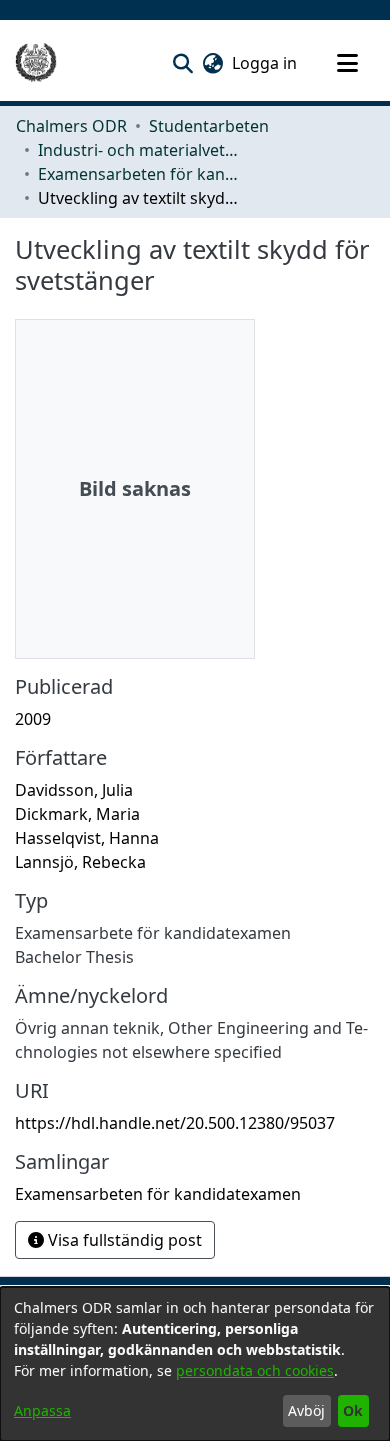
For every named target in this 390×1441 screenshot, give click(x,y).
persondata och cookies (255, 1370)
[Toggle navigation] (347, 63)
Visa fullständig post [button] (123, 1240)
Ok (353, 1410)
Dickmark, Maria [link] (77, 814)
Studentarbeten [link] (209, 126)
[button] (182, 63)
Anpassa (42, 1410)
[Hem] (36, 63)
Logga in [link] (265, 63)
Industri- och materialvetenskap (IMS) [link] (138, 150)
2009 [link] (33, 719)
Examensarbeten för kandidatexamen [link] (138, 174)
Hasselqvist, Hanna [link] (87, 838)
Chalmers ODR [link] (71, 126)
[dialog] (195, 1364)
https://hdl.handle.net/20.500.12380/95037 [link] (175, 1123)
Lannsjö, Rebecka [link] (80, 862)
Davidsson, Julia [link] (74, 790)
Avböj (306, 1410)
